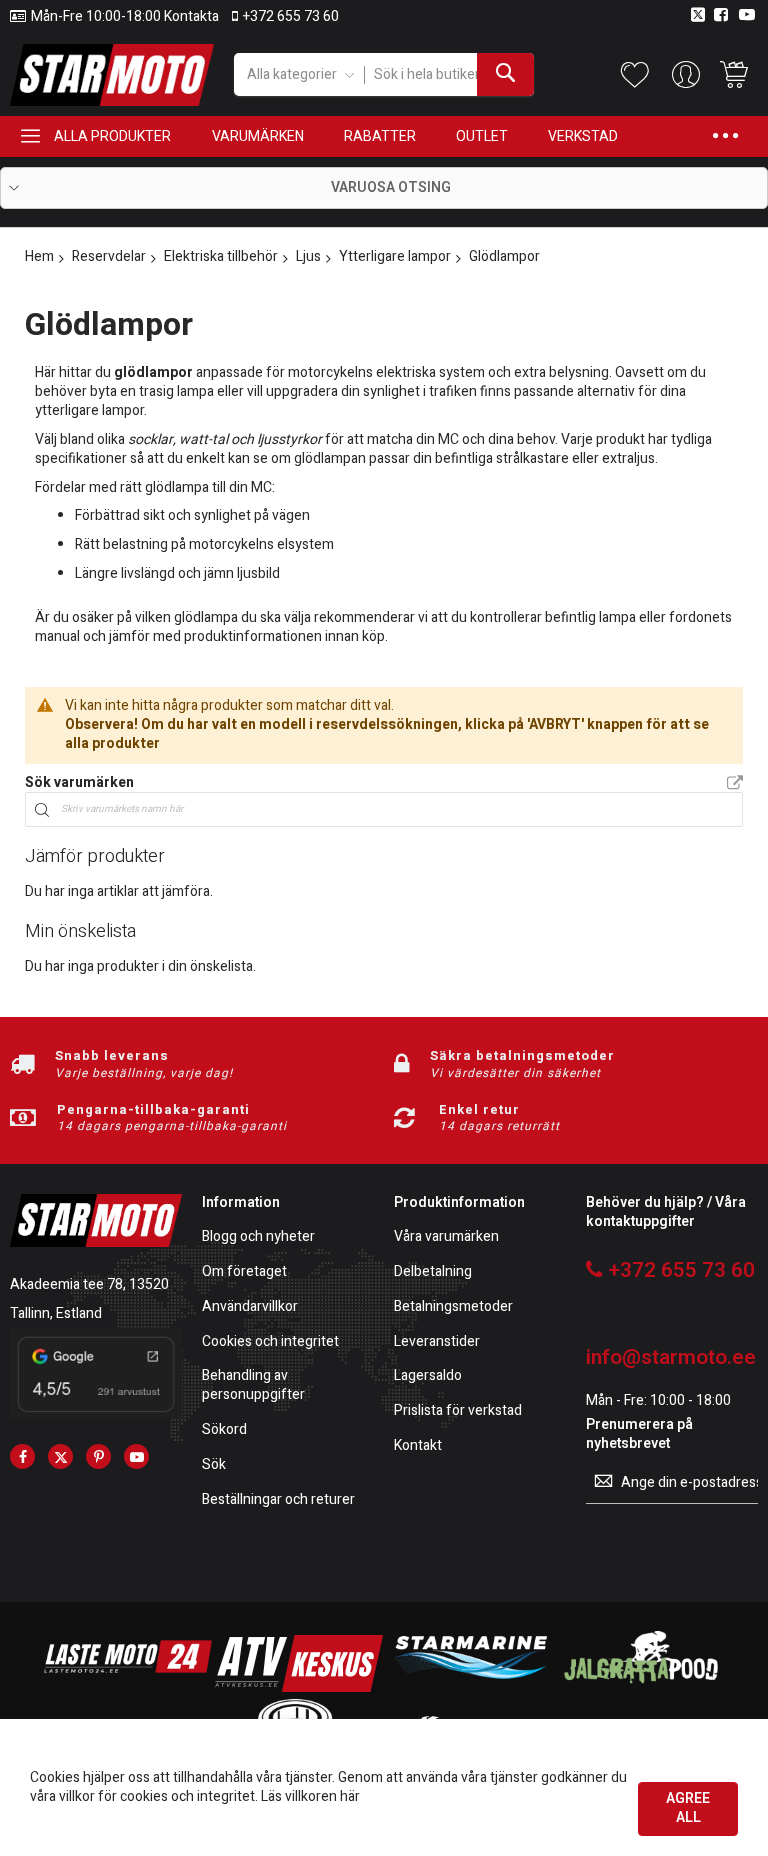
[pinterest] (98, 1456)
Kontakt (418, 1446)
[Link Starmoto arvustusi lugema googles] (96, 1414)
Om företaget (244, 1272)
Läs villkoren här (310, 1796)
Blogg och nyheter (258, 1237)
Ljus (308, 256)
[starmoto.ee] (112, 75)
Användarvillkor (250, 1307)
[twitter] (60, 1456)
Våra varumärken (446, 1237)
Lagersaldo (428, 1376)
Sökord (224, 1430)
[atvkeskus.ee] (299, 1687)
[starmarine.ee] (470, 1687)
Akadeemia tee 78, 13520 (89, 1284)
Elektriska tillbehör (221, 256)
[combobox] (449, 74)
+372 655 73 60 (291, 17)
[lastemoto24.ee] (128, 1687)
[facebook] (22, 1456)
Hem (39, 256)
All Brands (735, 784)
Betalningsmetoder (453, 1307)
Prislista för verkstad (458, 1411)
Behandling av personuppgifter (253, 1386)
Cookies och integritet (270, 1342)
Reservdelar (109, 256)
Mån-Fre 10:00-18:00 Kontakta (125, 17)
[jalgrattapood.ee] (641, 1687)
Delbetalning (433, 1272)
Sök (214, 1465)
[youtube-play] (136, 1456)
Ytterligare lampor (395, 256)
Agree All (688, 1808)
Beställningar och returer (278, 1500)
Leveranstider (437, 1342)
